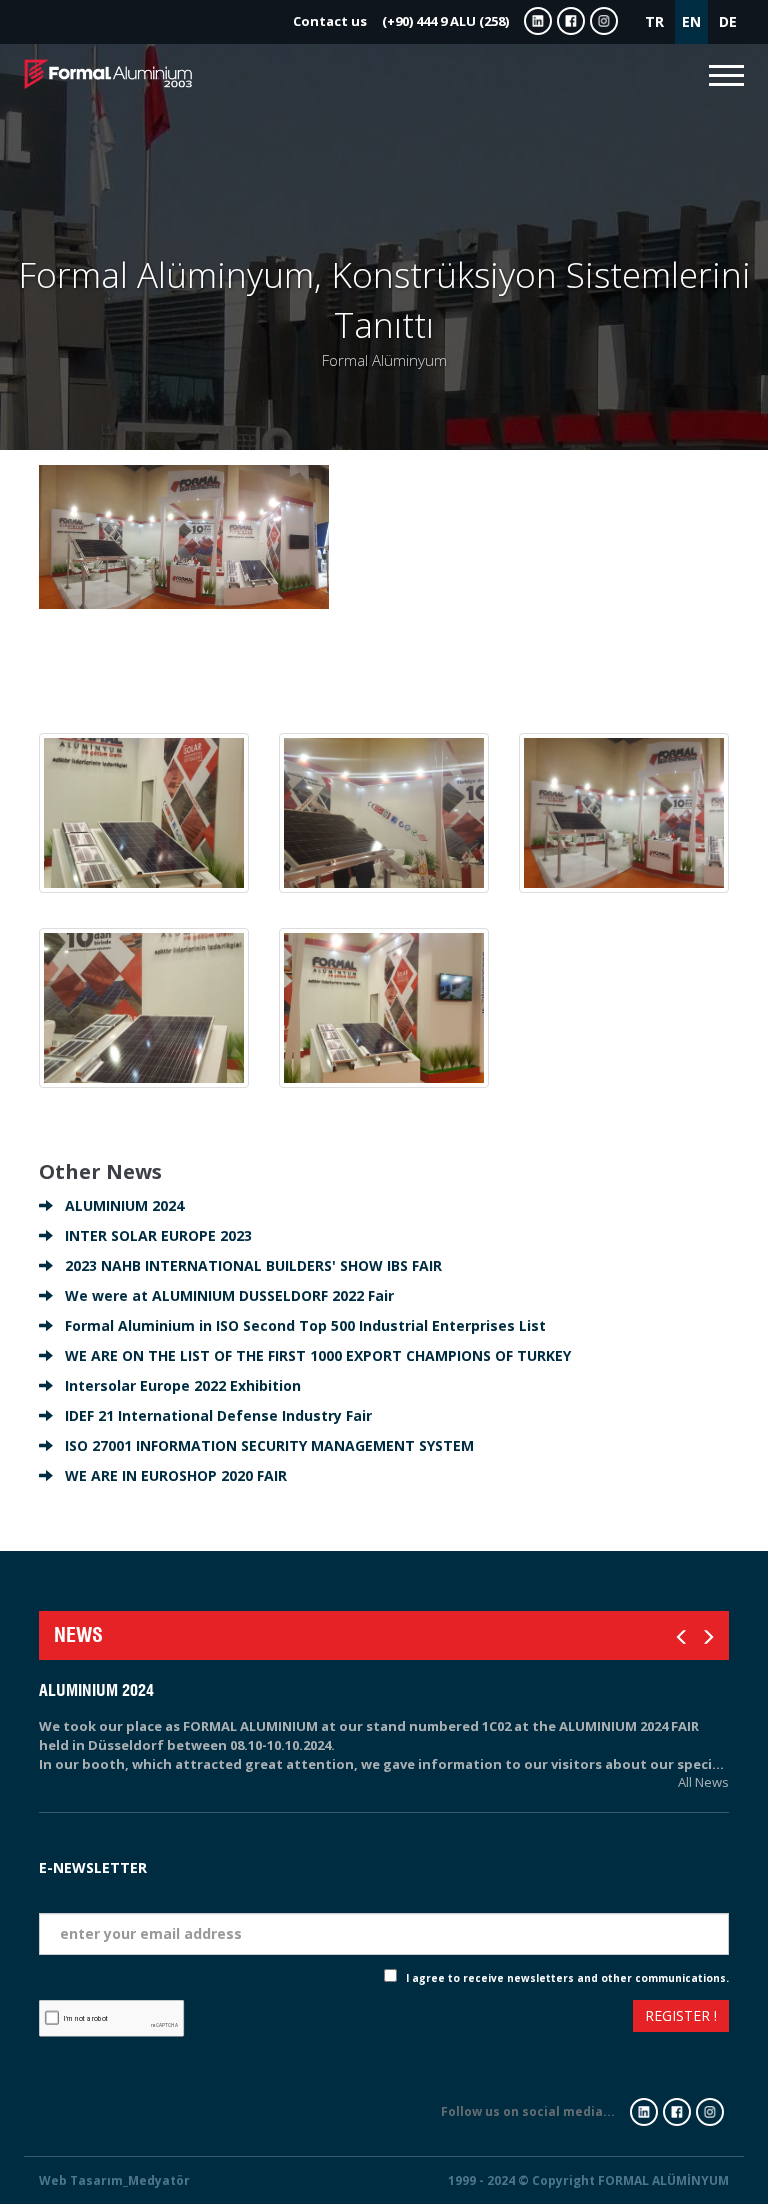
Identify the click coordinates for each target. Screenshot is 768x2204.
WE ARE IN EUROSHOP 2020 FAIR (170, 1475)
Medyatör (159, 2180)
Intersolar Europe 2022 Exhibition (177, 1385)
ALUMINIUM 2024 (118, 1205)
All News (703, 1782)
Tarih (710, 1842)
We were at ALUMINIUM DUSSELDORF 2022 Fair (223, 1295)
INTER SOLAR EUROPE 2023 (152, 1235)
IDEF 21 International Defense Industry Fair (212, 1415)
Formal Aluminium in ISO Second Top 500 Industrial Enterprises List (299, 1325)
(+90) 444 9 (401, 21)
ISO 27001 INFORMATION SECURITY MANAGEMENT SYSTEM (263, 1445)
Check (367, 1978)
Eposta (704, 1897)
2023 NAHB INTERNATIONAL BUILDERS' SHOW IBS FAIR (247, 1265)
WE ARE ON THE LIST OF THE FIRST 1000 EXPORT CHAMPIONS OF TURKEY (312, 1355)
